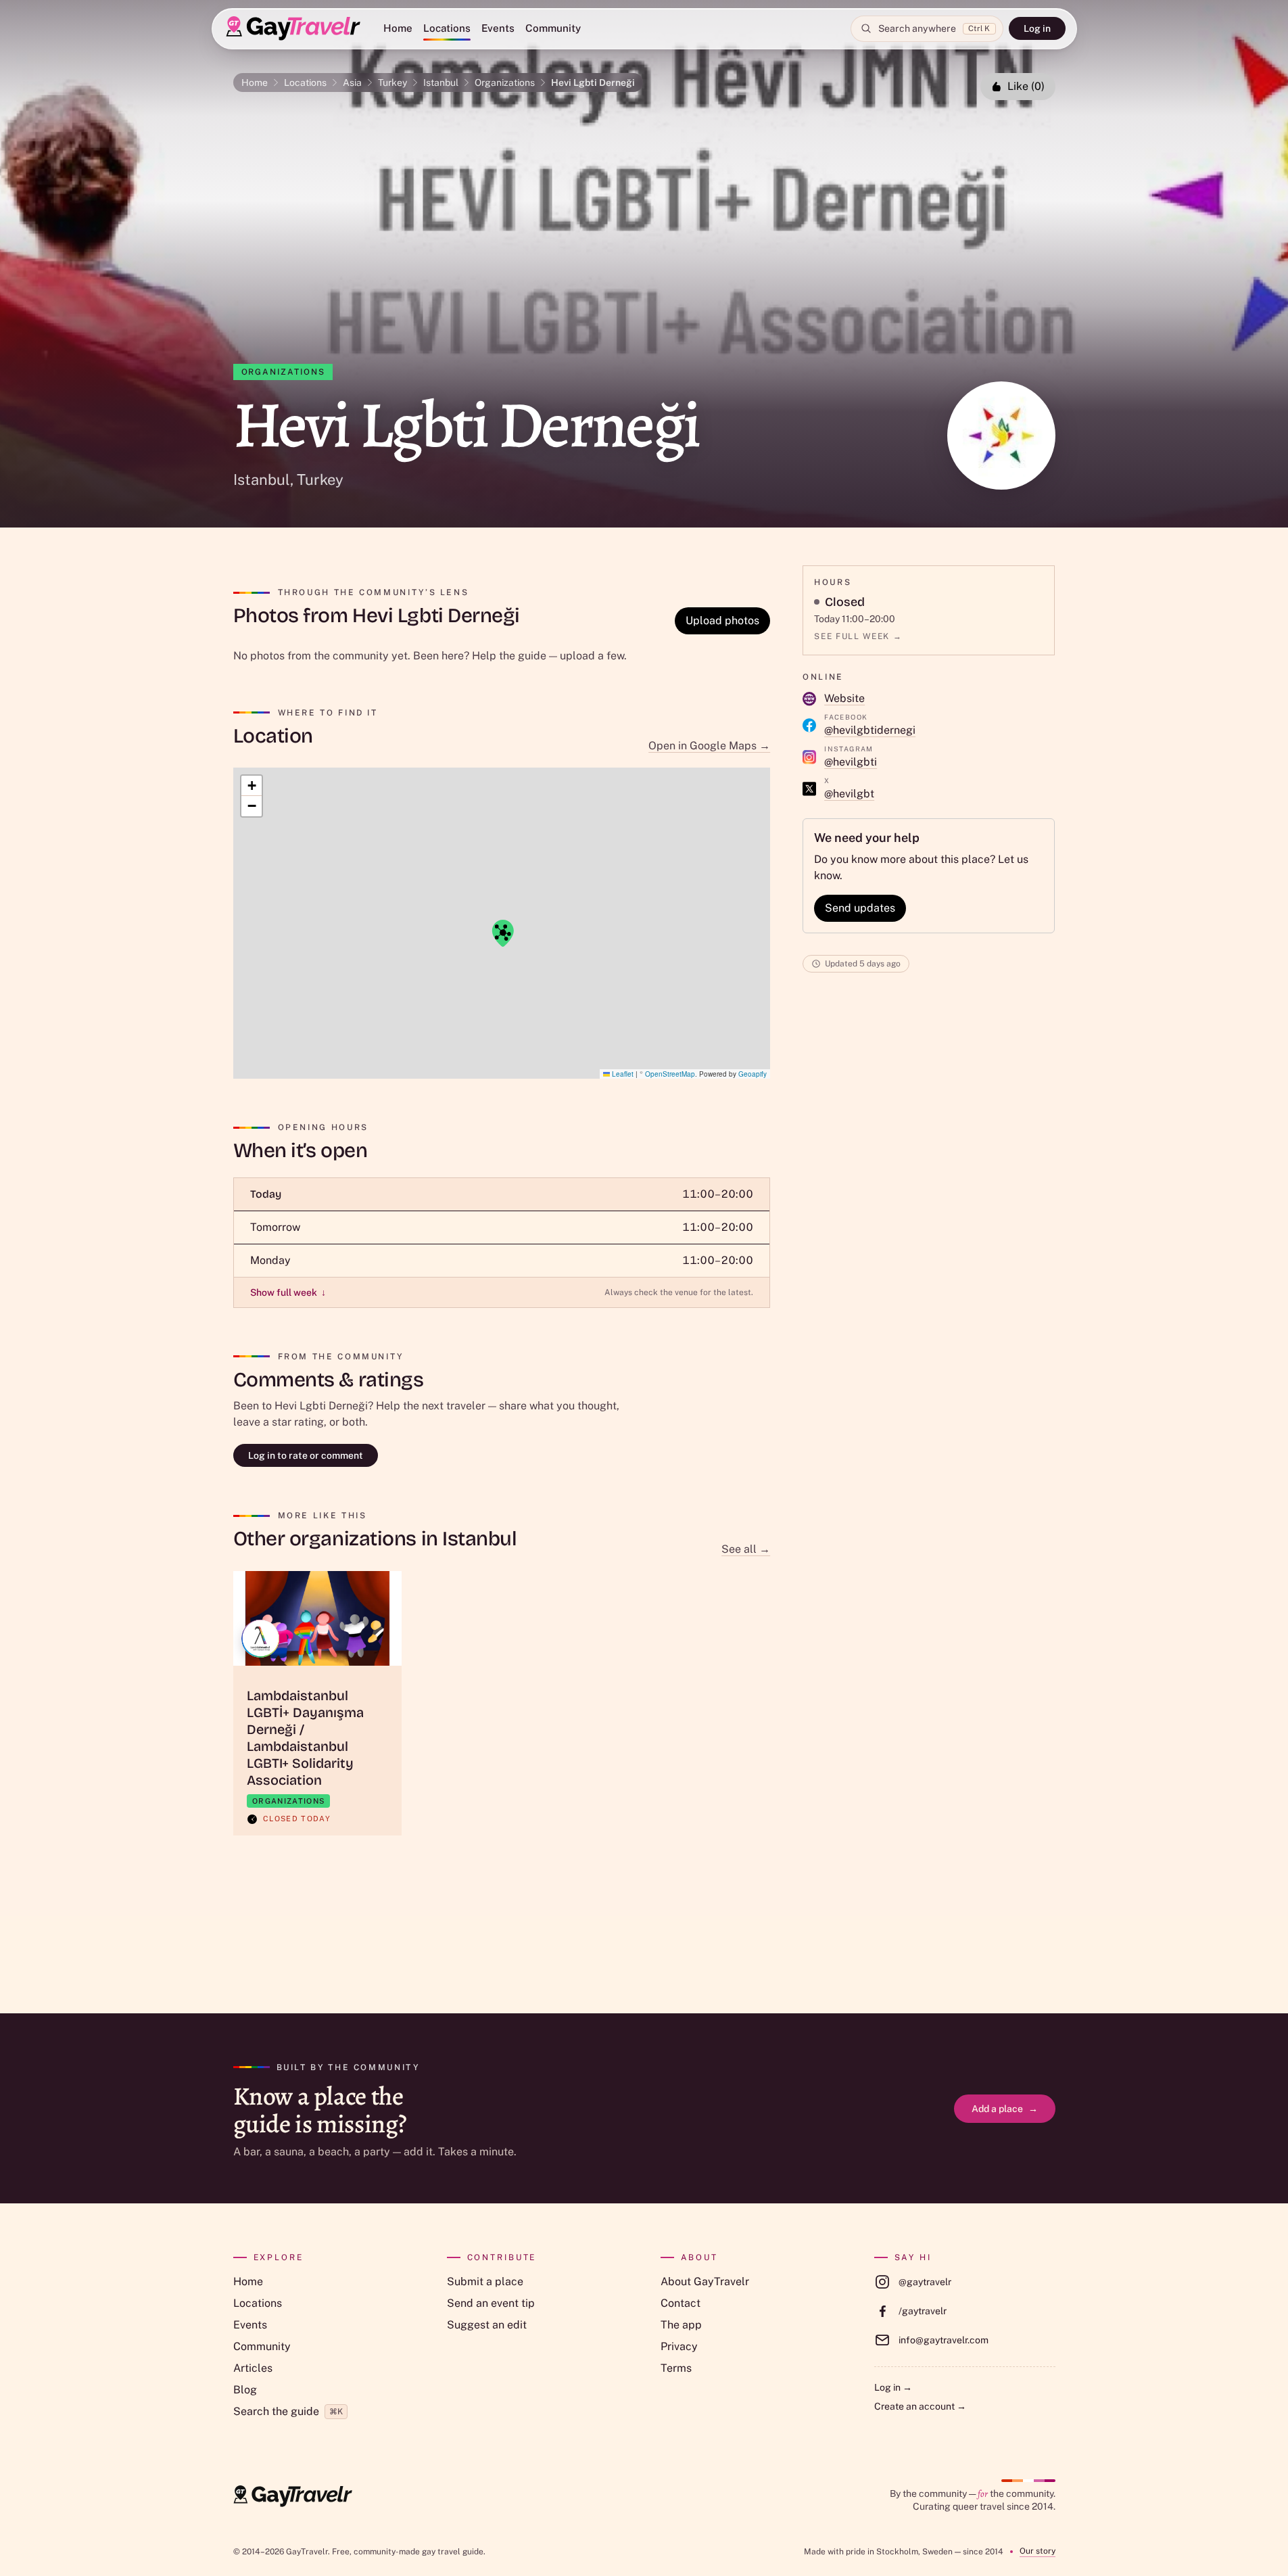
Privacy (679, 2346)
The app (681, 2325)
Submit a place (485, 2281)
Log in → (893, 2387)
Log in (1037, 28)
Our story (1037, 2551)
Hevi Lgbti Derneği (593, 83)
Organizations (505, 83)
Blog (245, 2390)
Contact (681, 2303)
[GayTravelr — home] (293, 2496)
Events (498, 28)
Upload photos (722, 620)
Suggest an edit (487, 2325)
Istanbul (441, 83)
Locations (447, 28)
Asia (352, 83)
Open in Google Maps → (709, 746)
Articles (253, 2368)
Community (553, 28)
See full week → (858, 636)
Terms (676, 2368)
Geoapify (753, 1074)
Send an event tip (491, 2303)
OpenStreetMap (670, 1074)
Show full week (288, 1292)
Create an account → (920, 2406)
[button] (502, 933)
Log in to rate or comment (306, 1455)
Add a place (1005, 2109)
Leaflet (622, 1074)
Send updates (860, 908)
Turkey (392, 83)
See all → (746, 1549)
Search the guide (288, 2411)
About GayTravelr (705, 2281)
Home (398, 28)
